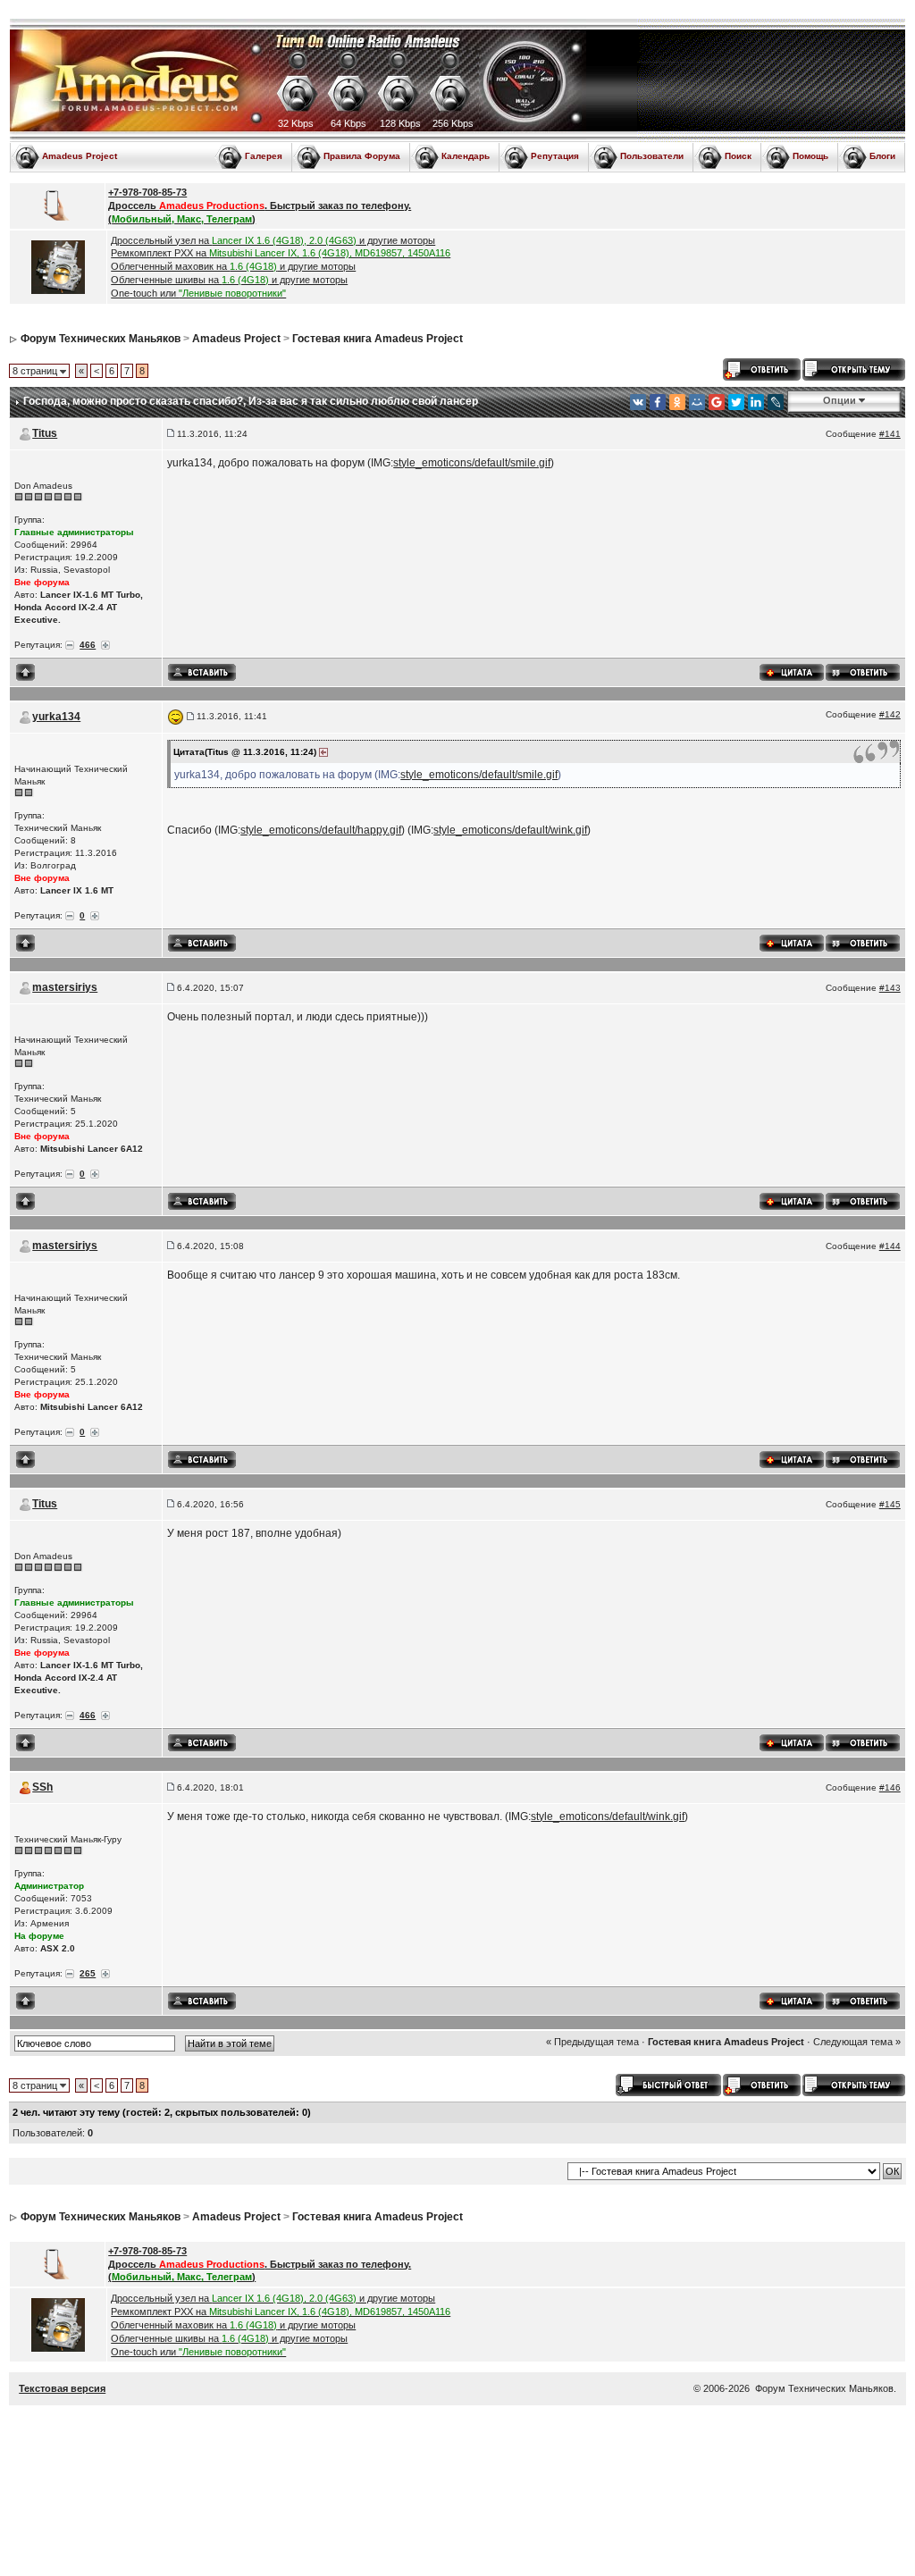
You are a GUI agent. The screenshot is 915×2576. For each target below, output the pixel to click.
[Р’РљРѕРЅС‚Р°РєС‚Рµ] (638, 402)
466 (88, 645)
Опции (839, 400)
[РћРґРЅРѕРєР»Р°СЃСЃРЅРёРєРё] (677, 402)
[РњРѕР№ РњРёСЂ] (697, 402)
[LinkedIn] (756, 402)
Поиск (738, 156)
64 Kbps (348, 123)
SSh (42, 1787)
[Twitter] (736, 402)
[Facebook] (658, 402)
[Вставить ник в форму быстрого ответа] (202, 672)
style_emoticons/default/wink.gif (510, 830)
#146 (890, 1787)
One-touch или (198, 293)
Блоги (882, 156)
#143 (890, 988)
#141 (890, 434)
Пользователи (652, 156)
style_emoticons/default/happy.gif (321, 830)
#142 (890, 714)
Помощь (810, 156)
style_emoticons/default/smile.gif (472, 463)
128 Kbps (400, 123)
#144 (890, 1246)
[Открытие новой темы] (854, 368)
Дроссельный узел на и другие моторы (273, 240)
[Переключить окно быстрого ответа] (668, 2085)
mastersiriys (65, 987)
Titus (45, 433)
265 (88, 1973)
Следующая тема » (857, 2042)
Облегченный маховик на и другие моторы (233, 266)
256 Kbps (453, 123)
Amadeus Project (80, 156)
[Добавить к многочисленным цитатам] (792, 671)
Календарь (466, 156)
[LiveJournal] (776, 402)
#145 (890, 1504)
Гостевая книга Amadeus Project (378, 339)
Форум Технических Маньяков (101, 339)
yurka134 (56, 717)
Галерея (264, 156)
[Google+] (717, 402)
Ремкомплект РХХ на (281, 253)
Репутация (555, 156)
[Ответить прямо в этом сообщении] (863, 671)
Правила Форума (362, 156)
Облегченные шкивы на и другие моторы (229, 280)
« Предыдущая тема (592, 2042)
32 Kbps (296, 123)
